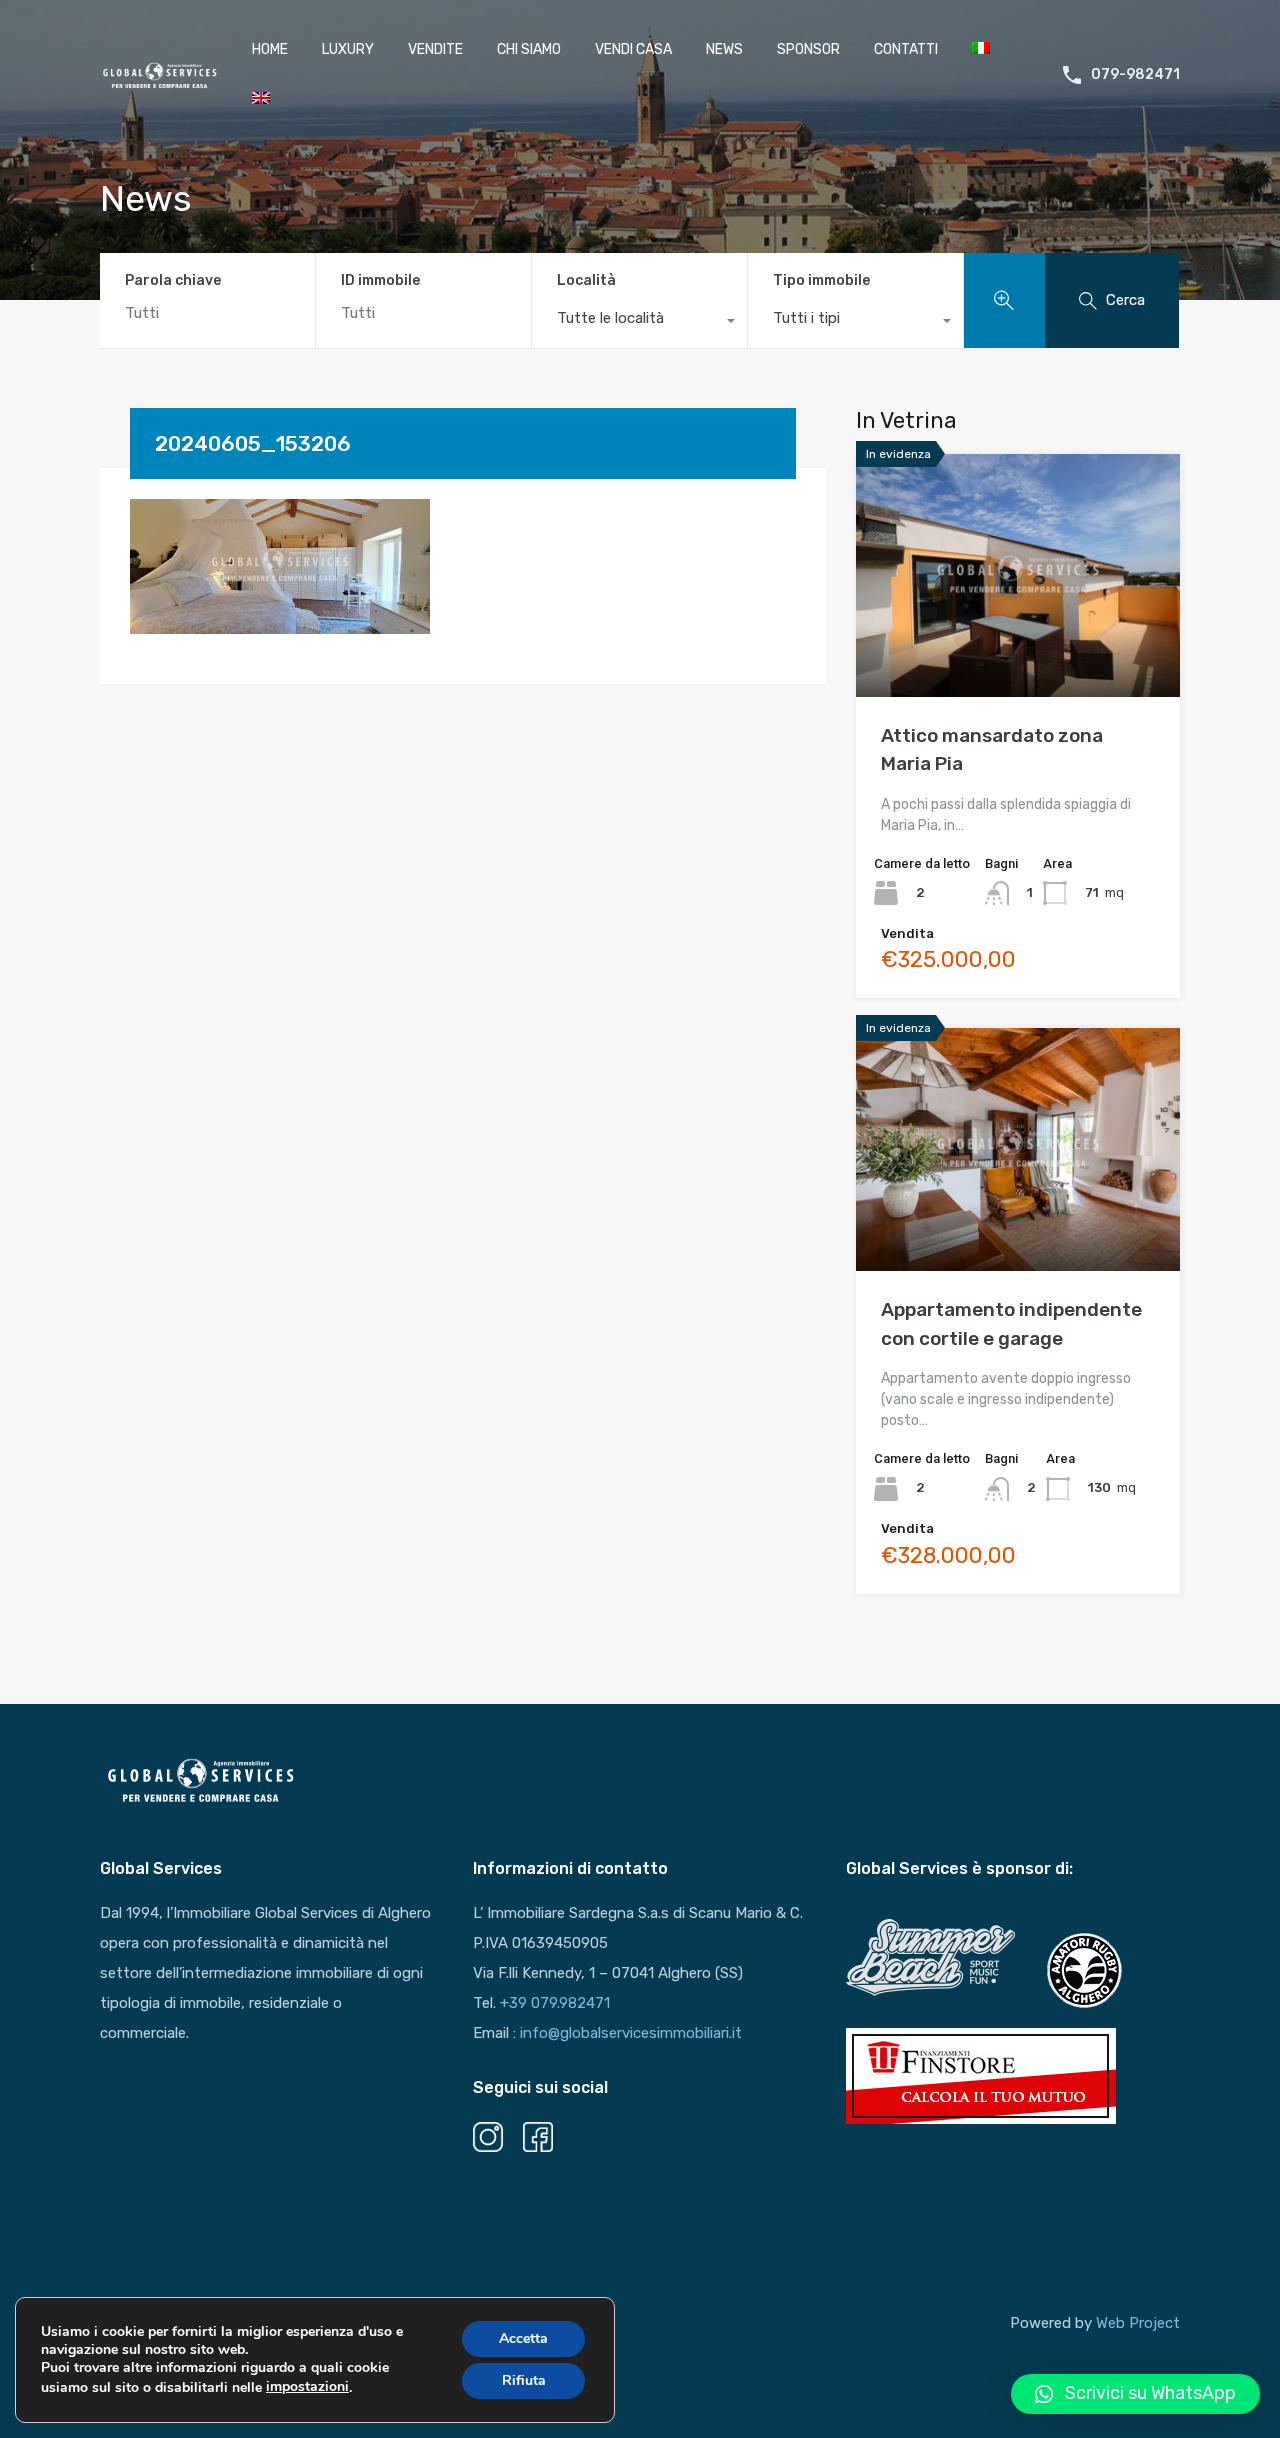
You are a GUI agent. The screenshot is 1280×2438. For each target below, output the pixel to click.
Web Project (1138, 2323)
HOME (270, 49)
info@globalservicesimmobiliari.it (631, 2033)
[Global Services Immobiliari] (160, 82)
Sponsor (808, 49)
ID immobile (380, 281)
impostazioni (307, 2386)
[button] (1135, 2394)
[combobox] (639, 323)
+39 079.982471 (555, 2003)
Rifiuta (524, 2380)
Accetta (523, 2338)
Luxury (348, 49)
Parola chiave (173, 281)
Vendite (435, 49)
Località (586, 280)
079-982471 (1135, 75)
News (724, 49)
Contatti (906, 49)
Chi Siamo (529, 49)
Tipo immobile (821, 280)
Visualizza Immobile (1018, 648)
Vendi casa (633, 49)
